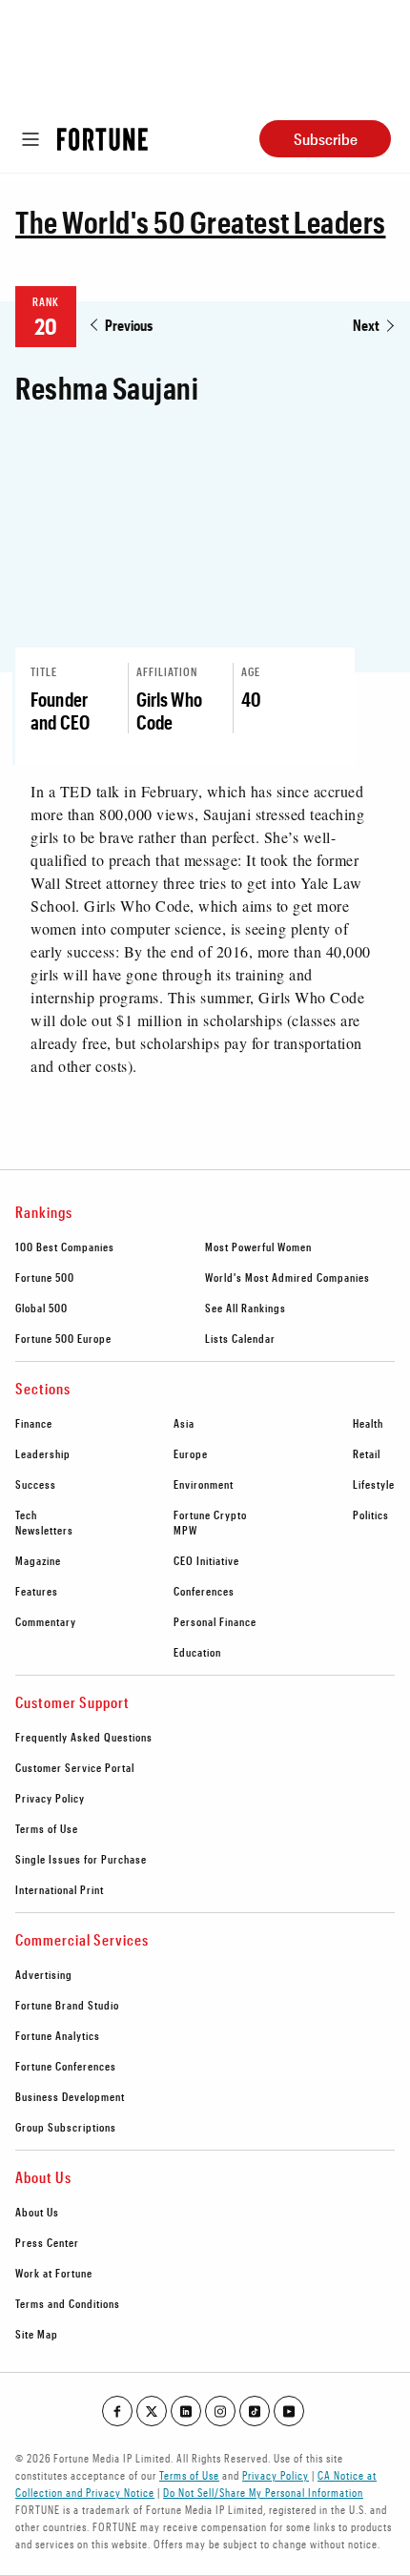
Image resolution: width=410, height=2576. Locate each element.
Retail (367, 1453)
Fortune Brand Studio (67, 2005)
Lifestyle (374, 1484)
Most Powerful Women (258, 1247)
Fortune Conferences (66, 2066)
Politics (371, 1515)
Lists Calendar (240, 1338)
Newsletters (44, 1530)
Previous (129, 325)
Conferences (204, 1591)
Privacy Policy (50, 1798)
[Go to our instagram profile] (220, 2411)
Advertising (44, 1974)
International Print (60, 1889)
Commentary (46, 1621)
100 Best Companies (65, 1247)
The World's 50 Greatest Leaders (201, 222)
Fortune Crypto (210, 1515)
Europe (191, 1453)
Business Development (70, 2096)
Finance (34, 1423)
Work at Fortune (54, 2273)
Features (37, 1591)
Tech (26, 1515)
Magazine (38, 1560)
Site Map (37, 2334)
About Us (37, 2212)
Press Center (47, 2242)
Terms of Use (47, 1828)
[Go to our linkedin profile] (186, 2411)
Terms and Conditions (68, 2303)
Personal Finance (215, 1621)
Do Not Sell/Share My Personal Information (263, 2492)
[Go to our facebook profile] (117, 2411)
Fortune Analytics (58, 2035)
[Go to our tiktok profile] (255, 2411)
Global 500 (41, 1308)
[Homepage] (102, 139)
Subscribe (326, 139)
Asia (184, 1423)
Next (366, 325)
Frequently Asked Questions (84, 1737)
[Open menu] (31, 139)
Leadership (43, 1453)
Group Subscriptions (66, 2127)
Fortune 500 (45, 1277)
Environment (204, 1484)
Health (368, 1423)
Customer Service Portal (75, 1767)
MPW (185, 1530)
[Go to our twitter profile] (152, 2411)
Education (197, 1652)
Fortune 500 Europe (63, 1338)
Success (36, 1484)
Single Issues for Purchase (81, 1859)
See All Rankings (246, 1308)
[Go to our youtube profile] (289, 2411)
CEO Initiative (206, 1560)
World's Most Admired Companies (287, 1277)
